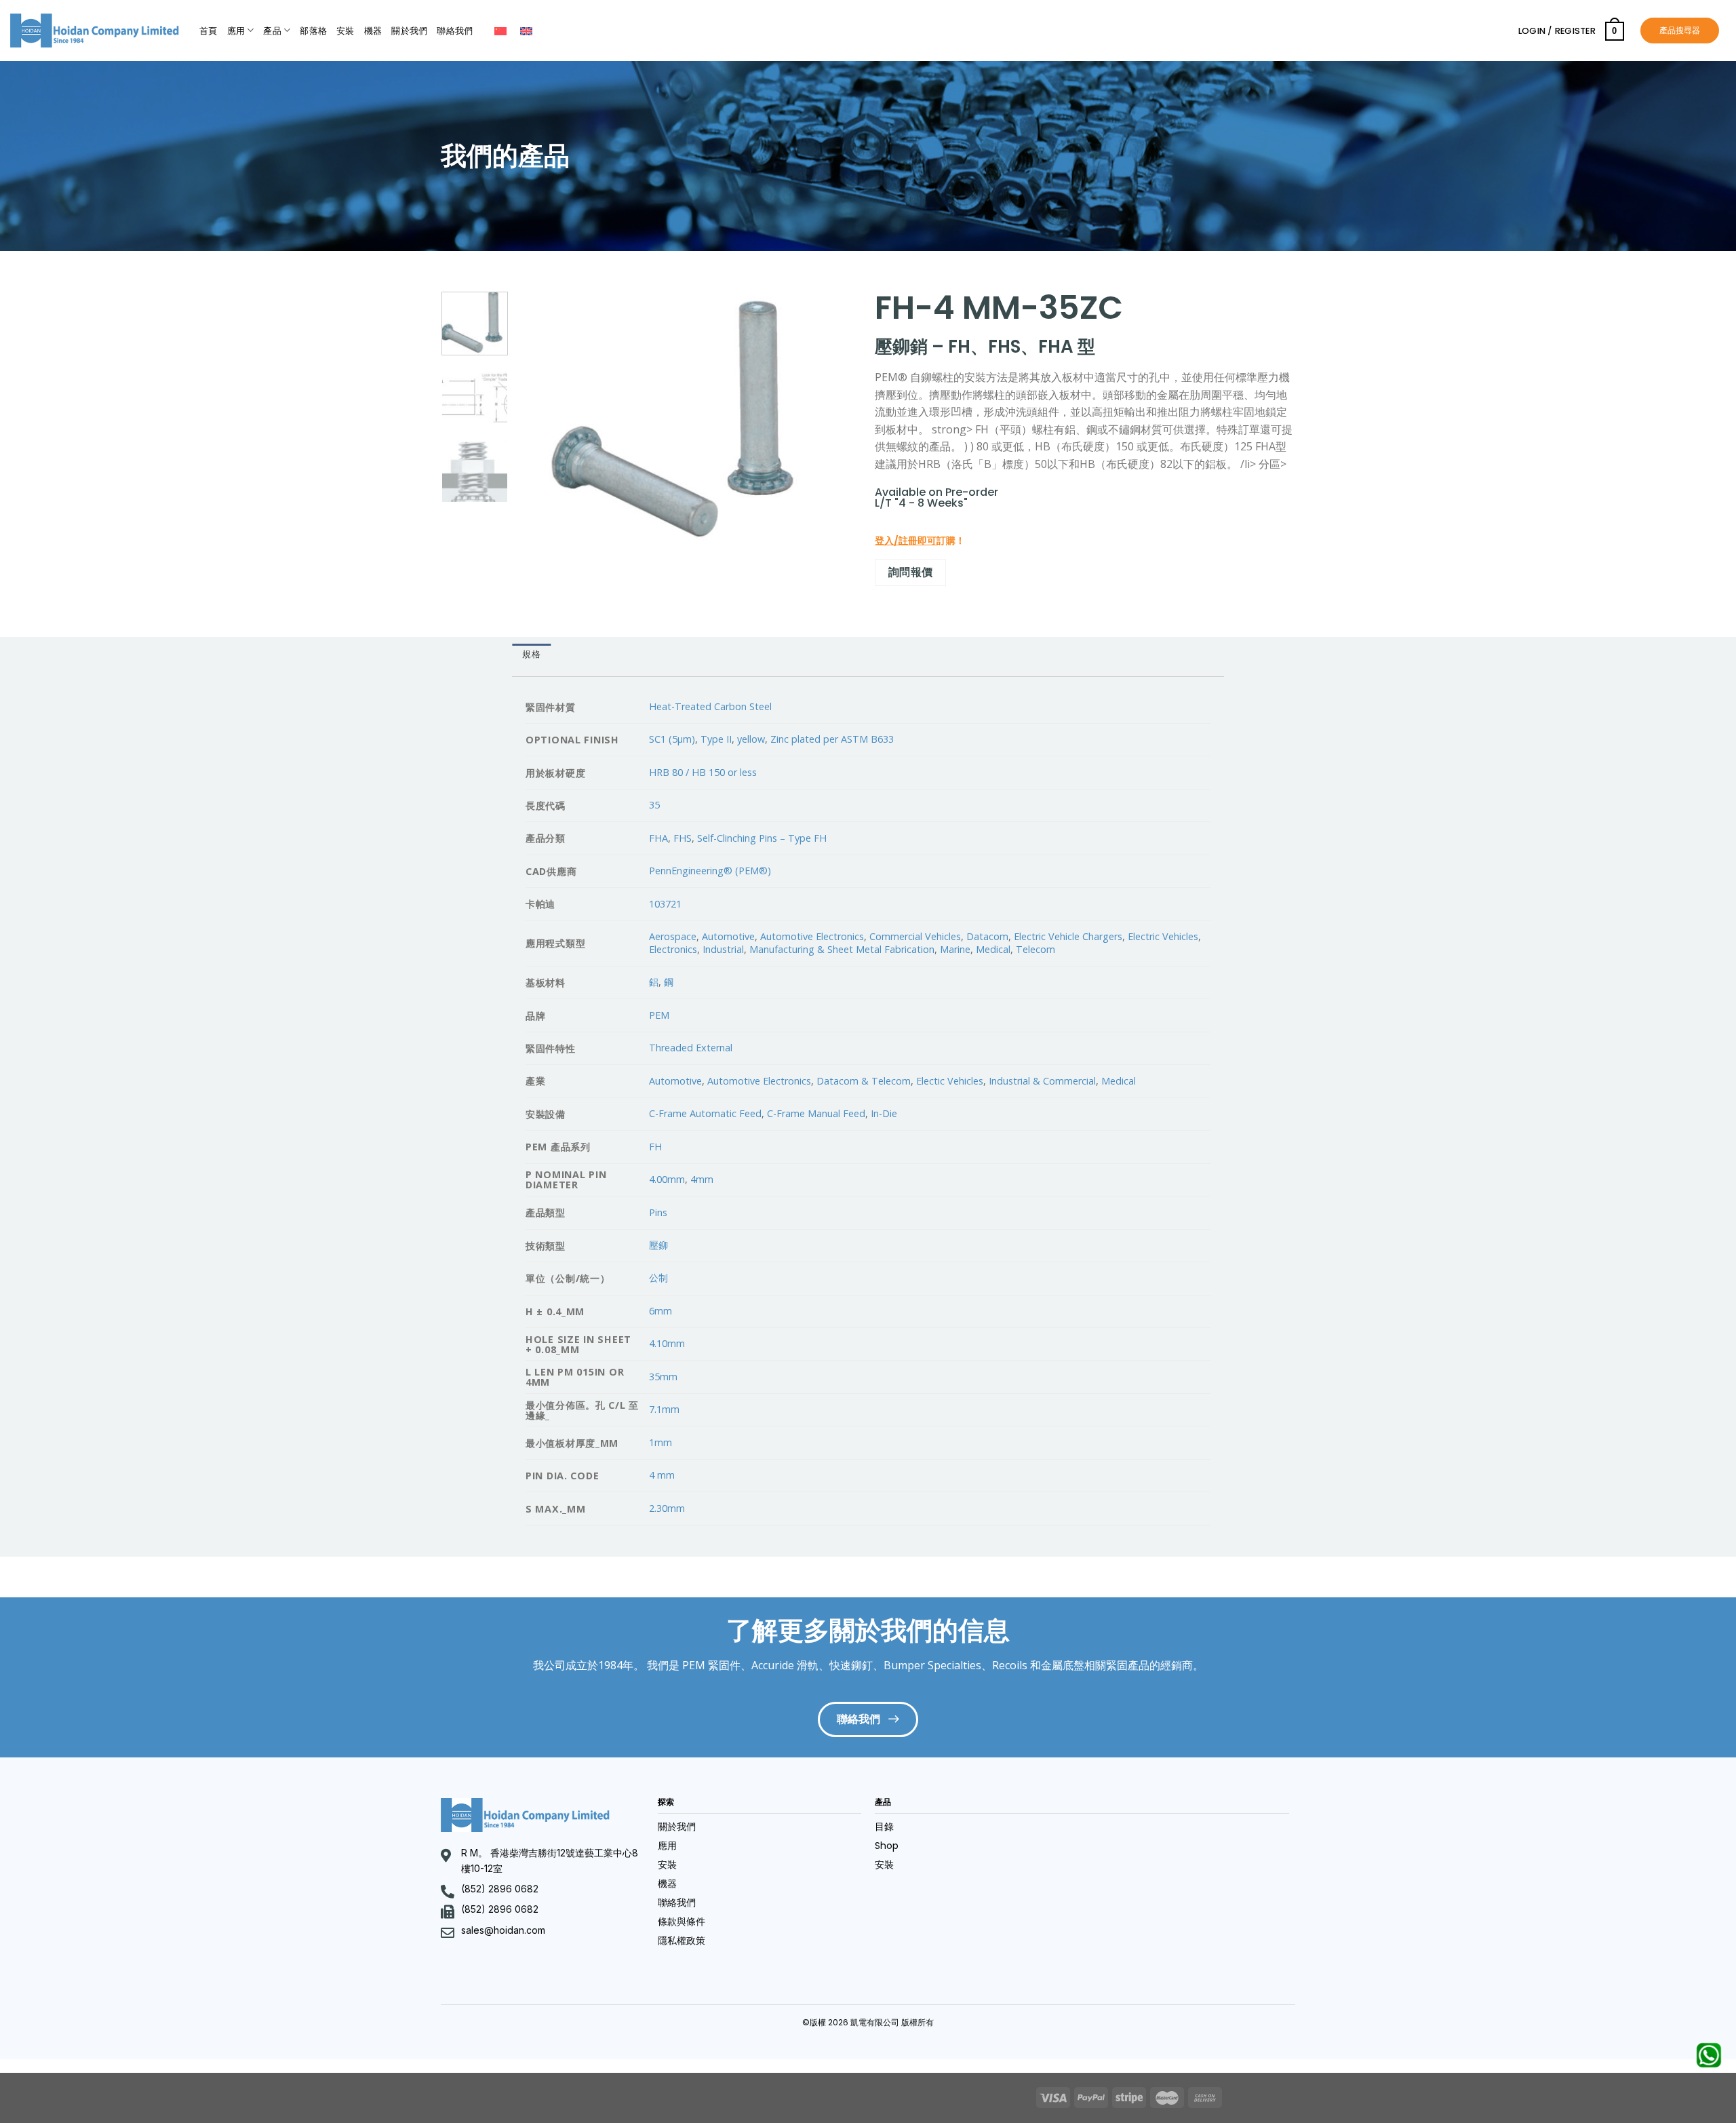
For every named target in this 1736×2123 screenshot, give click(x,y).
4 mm (662, 1475)
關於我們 (409, 31)
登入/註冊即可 (906, 541)
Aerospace (673, 936)
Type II (716, 739)
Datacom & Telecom (864, 1081)
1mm (660, 1442)
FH (655, 1147)
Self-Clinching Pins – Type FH (762, 838)
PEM (659, 1015)
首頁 (209, 31)
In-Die (884, 1113)
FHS (683, 838)
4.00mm (667, 1179)
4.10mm (667, 1343)
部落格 (313, 31)
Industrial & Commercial (1042, 1081)
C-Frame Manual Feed (816, 1113)
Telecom (1035, 949)
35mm (663, 1377)
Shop (887, 1846)
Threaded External (691, 1048)
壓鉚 (658, 1245)
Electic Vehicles (950, 1081)
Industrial (723, 949)
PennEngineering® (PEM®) (710, 871)
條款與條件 (682, 1922)
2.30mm (667, 1508)
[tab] (531, 655)
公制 (658, 1278)
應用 (236, 31)
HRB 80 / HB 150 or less (703, 772)
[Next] (831, 418)
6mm (660, 1311)
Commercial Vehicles (915, 936)
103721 (665, 904)
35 (654, 805)
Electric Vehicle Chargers (1068, 936)
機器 (373, 31)
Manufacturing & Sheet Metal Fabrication (842, 949)
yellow (751, 739)
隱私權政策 (682, 1941)
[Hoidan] (95, 31)
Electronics (673, 949)
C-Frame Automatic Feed (705, 1113)
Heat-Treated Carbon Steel (710, 706)
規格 (531, 654)
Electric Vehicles (1163, 936)
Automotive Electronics (812, 936)
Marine (955, 949)
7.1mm (664, 1409)
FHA (658, 838)
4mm (702, 1179)
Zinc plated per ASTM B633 (832, 739)
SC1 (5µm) (672, 739)
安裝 (346, 31)
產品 (272, 31)
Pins (658, 1212)
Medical (993, 949)
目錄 (884, 1827)
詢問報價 (911, 572)
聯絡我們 (455, 31)
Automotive (728, 936)
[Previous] (541, 418)
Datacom (987, 936)
